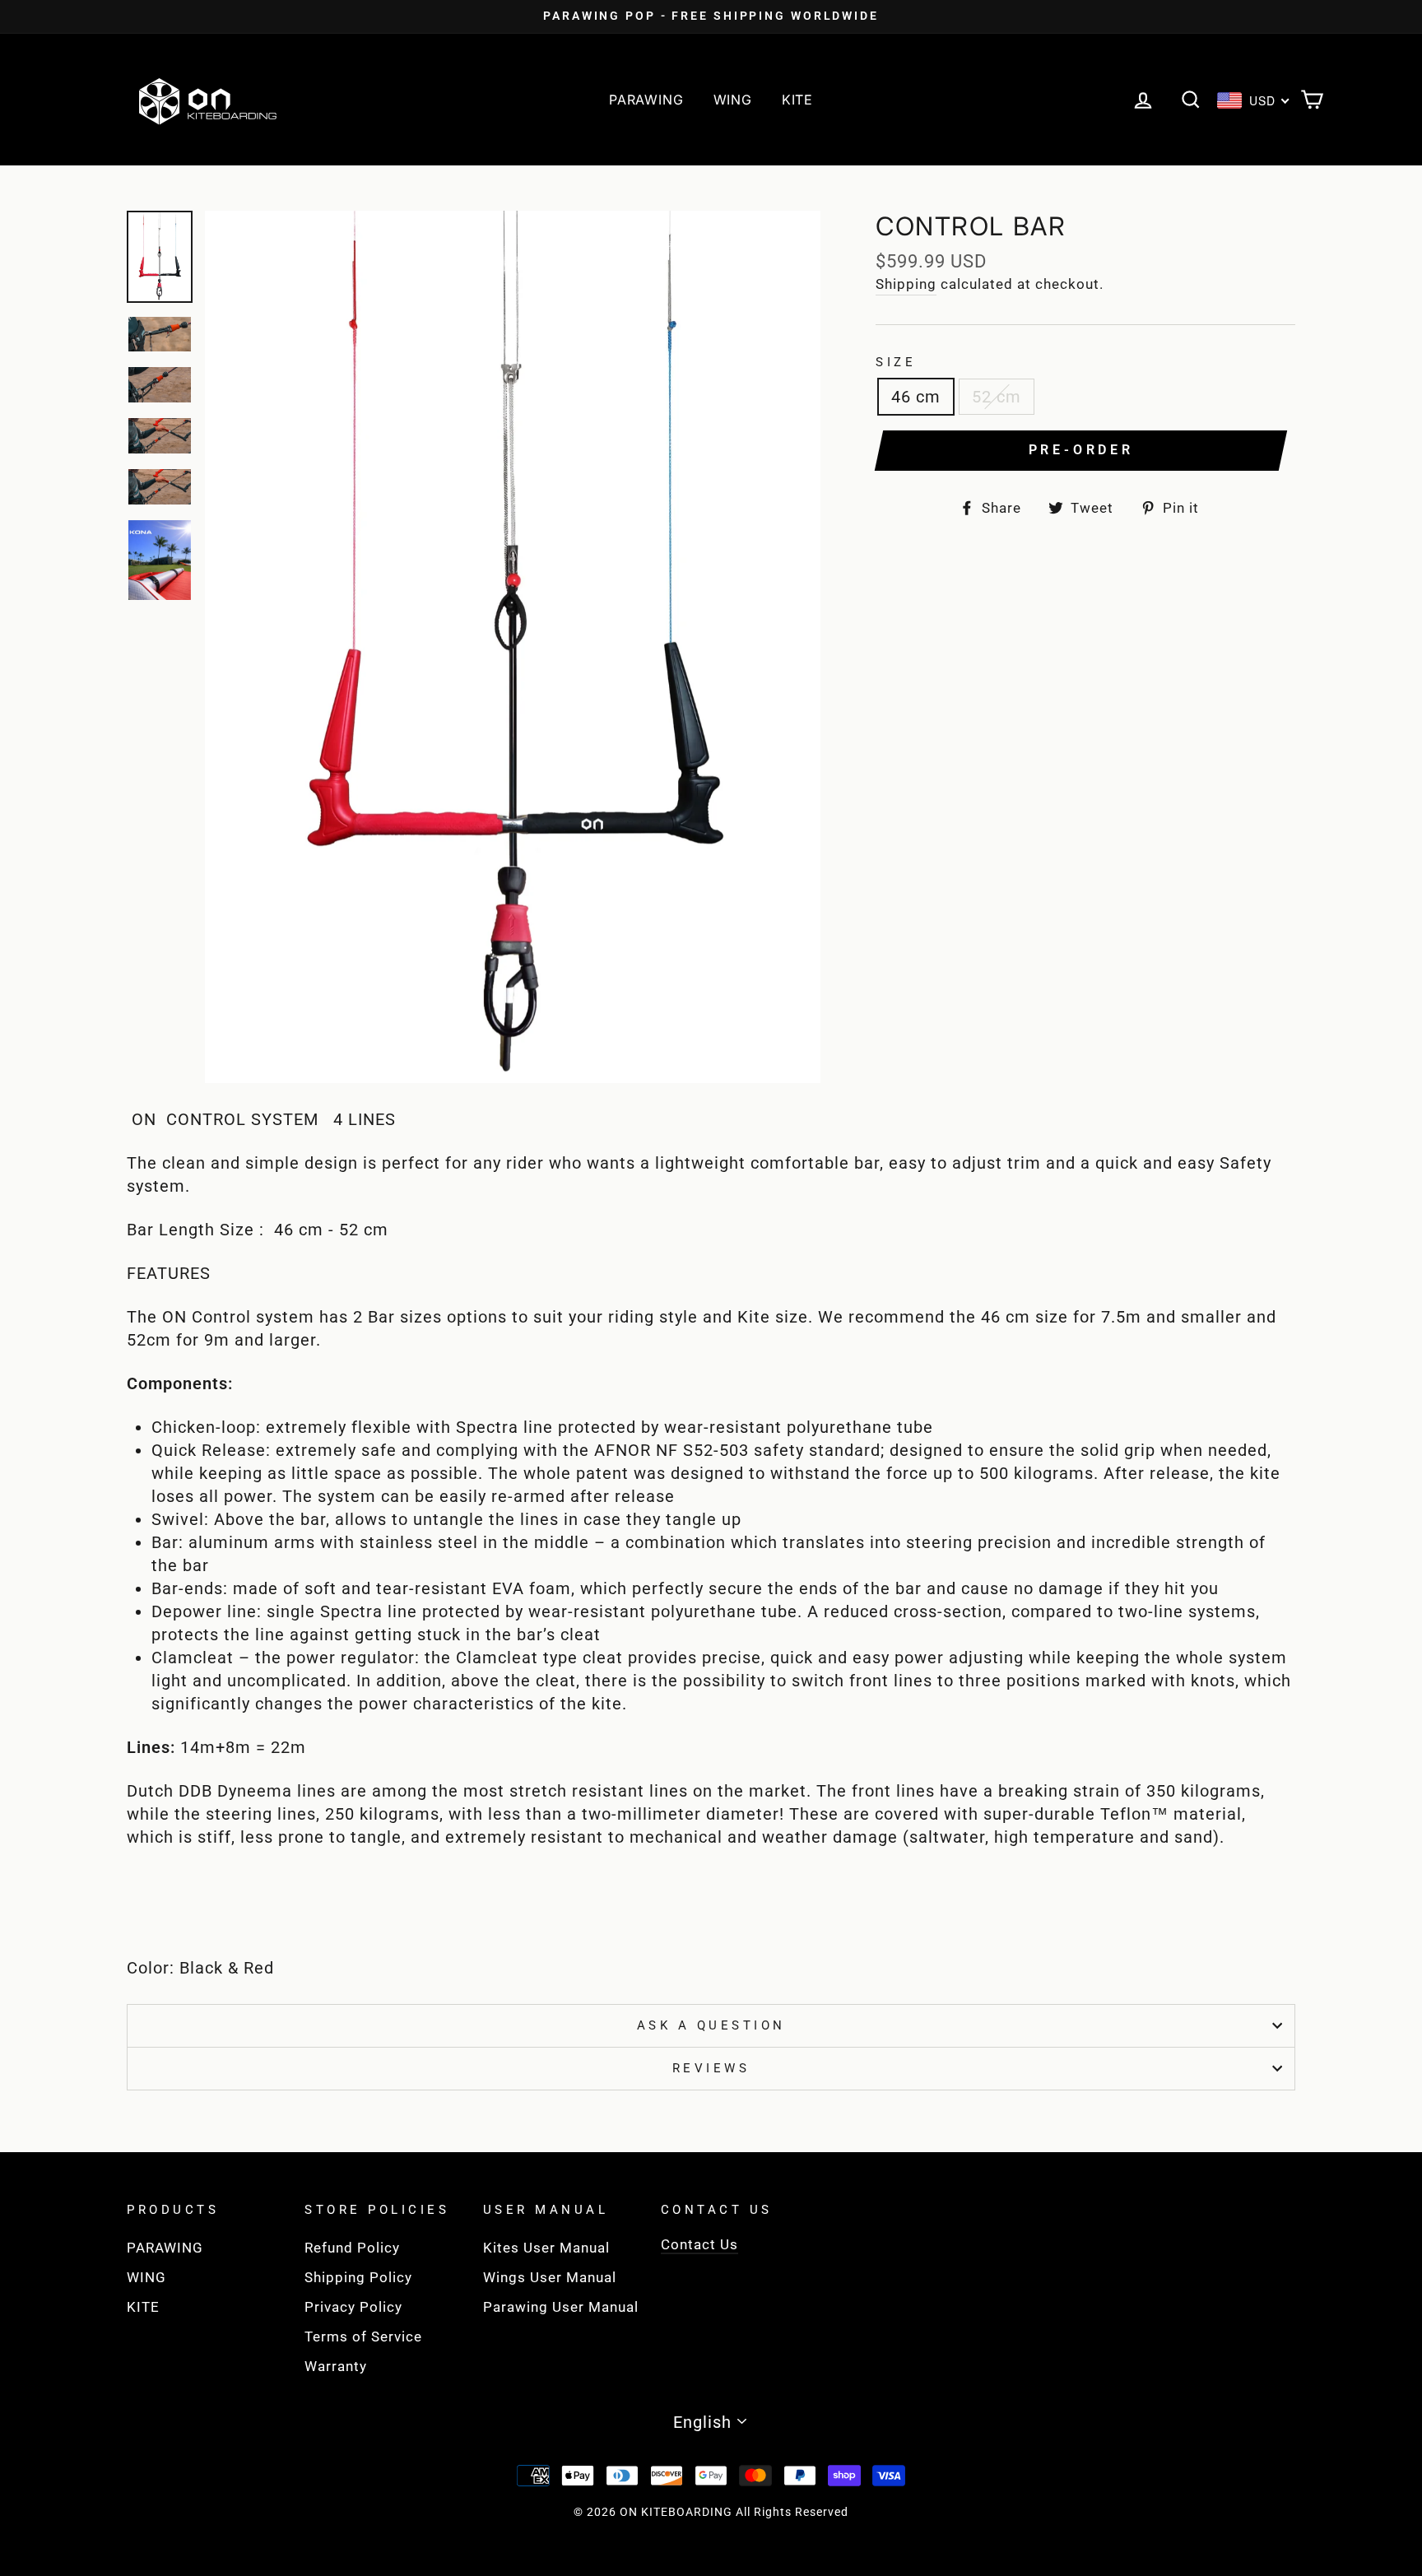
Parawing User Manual (561, 2307)
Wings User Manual (550, 2277)
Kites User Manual (546, 2248)
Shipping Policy (358, 2277)
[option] (711, 16)
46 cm (916, 397)
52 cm (997, 397)
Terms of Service (363, 2337)
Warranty (336, 2366)
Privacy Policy (353, 2307)
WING (733, 100)
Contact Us (699, 2244)
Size (896, 362)
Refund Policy (352, 2248)
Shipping (906, 284)
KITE (797, 100)
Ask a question (711, 2025)
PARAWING (646, 100)
